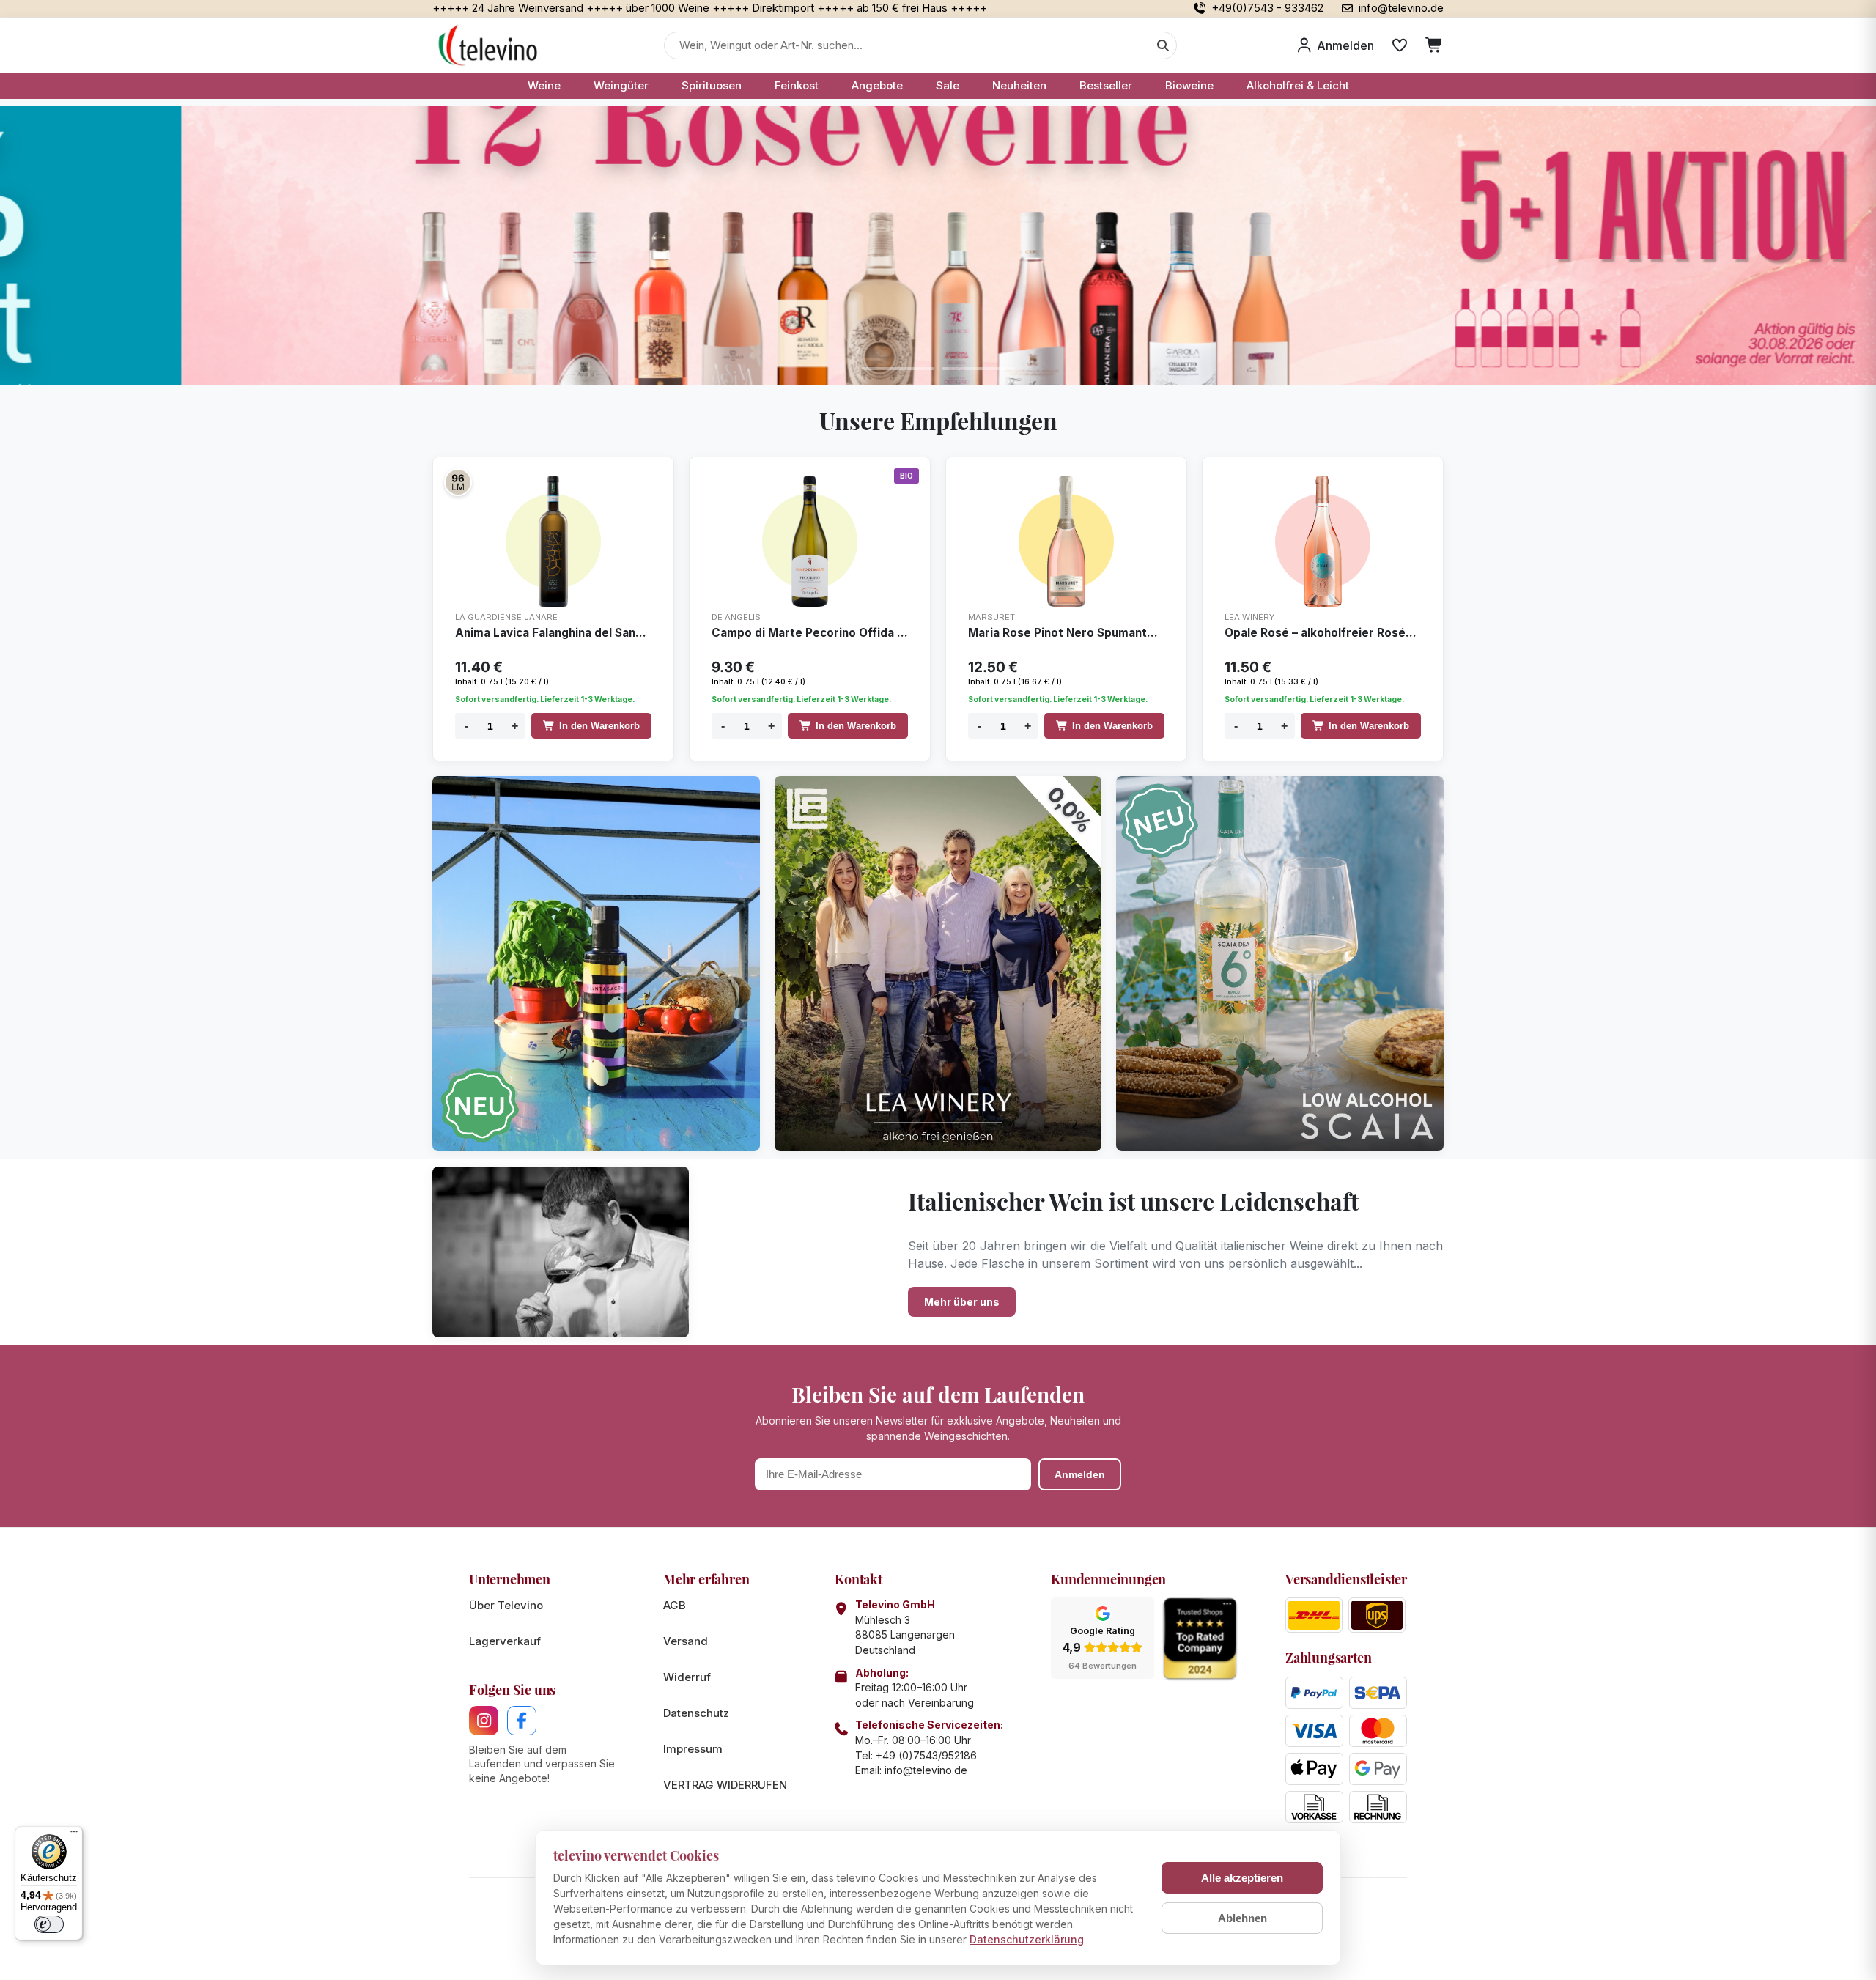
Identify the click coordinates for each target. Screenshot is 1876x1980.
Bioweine (1189, 85)
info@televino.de (926, 1770)
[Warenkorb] (1434, 45)
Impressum (693, 1749)
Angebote (877, 85)
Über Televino (506, 1605)
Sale (948, 85)
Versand (686, 1641)
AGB (675, 1605)
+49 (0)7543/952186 (926, 1755)
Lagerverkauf (505, 1641)
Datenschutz (696, 1713)
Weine (544, 85)
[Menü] (74, 1835)
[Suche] (1163, 45)
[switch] (49, 1924)
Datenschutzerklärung (1027, 1939)
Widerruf (687, 1677)
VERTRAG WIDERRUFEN (725, 1785)
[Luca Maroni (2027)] (458, 482)
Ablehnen (1242, 1918)
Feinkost (797, 85)
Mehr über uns (962, 1302)
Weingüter (621, 85)
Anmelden (1080, 1474)
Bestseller (1106, 85)
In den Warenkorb (599, 726)
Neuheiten (1019, 85)
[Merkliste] (1400, 45)
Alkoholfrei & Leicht (1298, 85)
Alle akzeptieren (1242, 1878)
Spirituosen (712, 85)
